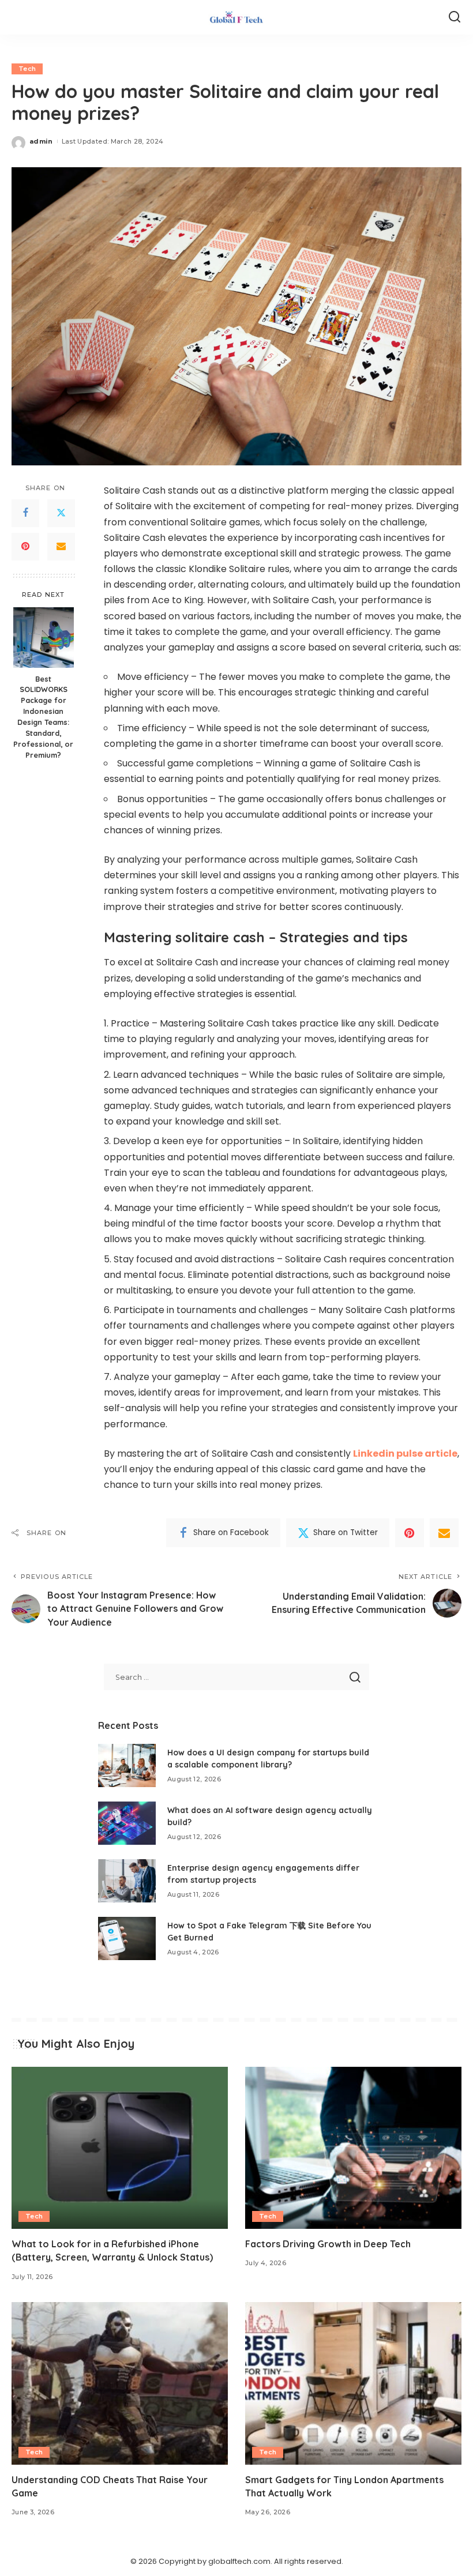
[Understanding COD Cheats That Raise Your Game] (120, 2383)
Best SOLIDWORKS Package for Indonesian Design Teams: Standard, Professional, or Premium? (43, 717)
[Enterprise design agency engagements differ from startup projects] (127, 1881)
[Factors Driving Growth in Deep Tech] (353, 2148)
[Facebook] (25, 513)
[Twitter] (61, 513)
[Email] (61, 547)
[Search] (455, 17)
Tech (27, 69)
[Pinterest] (25, 547)
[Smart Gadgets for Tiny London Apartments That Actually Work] (353, 2383)
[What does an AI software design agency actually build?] (127, 1823)
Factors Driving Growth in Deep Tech (328, 2244)
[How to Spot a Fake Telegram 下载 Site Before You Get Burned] (127, 1938)
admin (41, 141)
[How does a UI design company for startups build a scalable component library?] (127, 1765)
